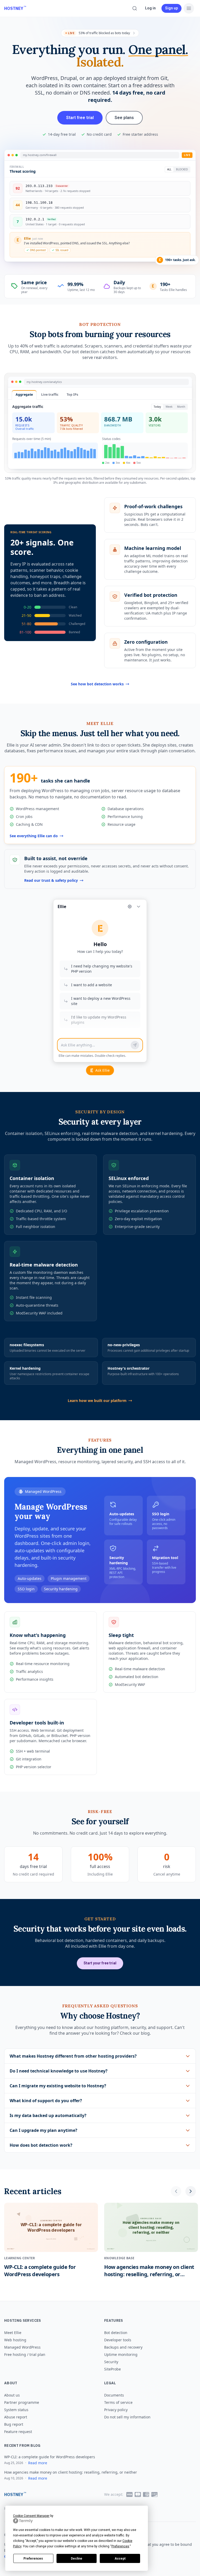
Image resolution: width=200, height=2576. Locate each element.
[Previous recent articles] (176, 2191)
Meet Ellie (13, 2333)
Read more (38, 2463)
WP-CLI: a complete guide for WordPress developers (50, 2457)
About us (12, 2395)
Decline (77, 2559)
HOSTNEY (14, 8)
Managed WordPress (22, 2347)
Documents (114, 2395)
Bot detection (116, 2333)
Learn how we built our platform (97, 1401)
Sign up (171, 8)
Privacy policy (116, 2410)
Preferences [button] (120, 2546)
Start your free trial (100, 1963)
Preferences (33, 2559)
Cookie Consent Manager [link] (31, 2516)
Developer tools (118, 2340)
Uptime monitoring (121, 2354)
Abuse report (16, 2417)
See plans (124, 118)
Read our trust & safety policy (51, 880)
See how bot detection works (97, 684)
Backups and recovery (123, 2347)
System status (16, 2410)
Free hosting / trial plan (25, 2354)
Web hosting (15, 2340)
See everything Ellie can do (34, 836)
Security (111, 2362)
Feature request (18, 2432)
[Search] (135, 8)
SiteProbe (113, 2369)
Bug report (14, 2424)
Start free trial (80, 118)
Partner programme (22, 2402)
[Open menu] (189, 8)
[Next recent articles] (191, 2191)
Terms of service (118, 2402)
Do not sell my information (127, 2417)
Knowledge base (119, 2258)
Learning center (20, 2258)
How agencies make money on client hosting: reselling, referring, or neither (71, 2472)
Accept (120, 2559)
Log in (150, 8)
